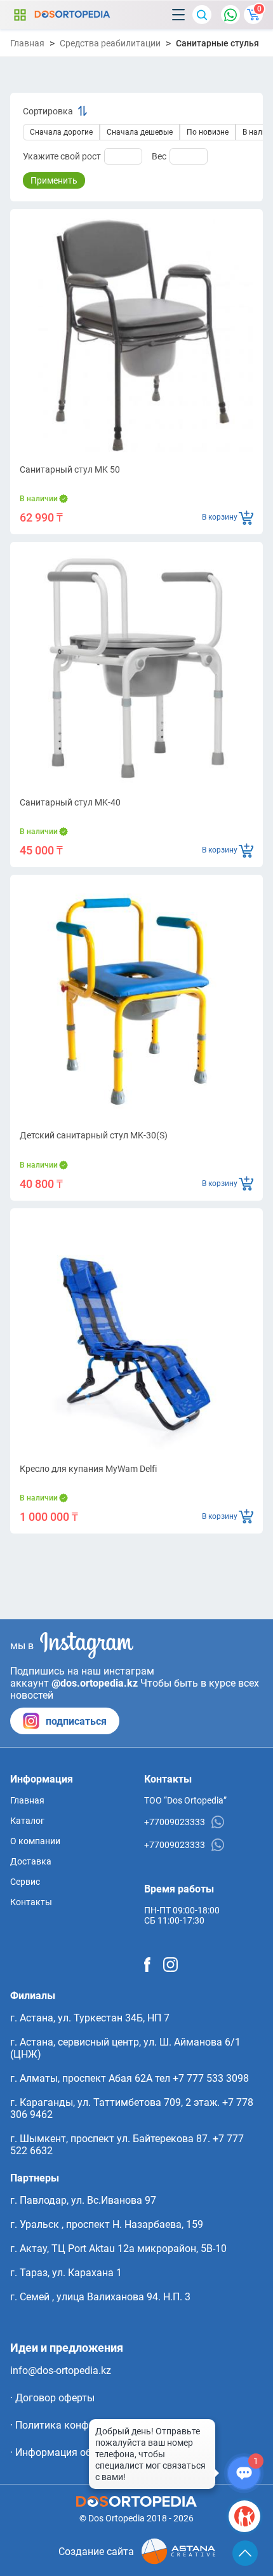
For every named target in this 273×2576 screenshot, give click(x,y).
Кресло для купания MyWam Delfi (88, 1469)
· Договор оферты (52, 2398)
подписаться (76, 1721)
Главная (27, 43)
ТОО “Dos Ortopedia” (185, 1800)
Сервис (25, 1882)
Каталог (20, 15)
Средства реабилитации (110, 43)
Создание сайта (96, 2552)
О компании (35, 1841)
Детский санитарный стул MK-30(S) (94, 1135)
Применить (54, 180)
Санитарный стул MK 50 (70, 469)
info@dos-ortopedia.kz (61, 2370)
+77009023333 (175, 1822)
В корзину (220, 517)
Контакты (31, 1902)
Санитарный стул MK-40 (70, 802)
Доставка (31, 1861)
